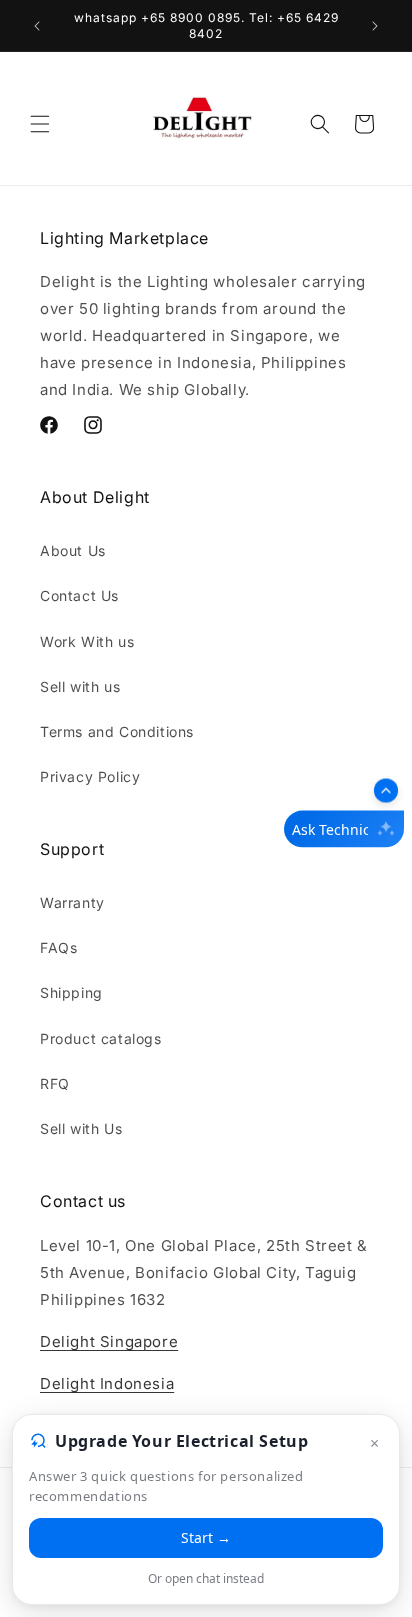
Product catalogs (101, 1038)
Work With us (87, 641)
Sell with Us (81, 1128)
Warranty (72, 902)
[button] (40, 124)
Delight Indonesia (107, 1383)
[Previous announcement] (37, 26)
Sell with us (80, 686)
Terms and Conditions (117, 731)
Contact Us (79, 595)
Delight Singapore (109, 1341)
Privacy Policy (90, 776)
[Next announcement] (375, 26)
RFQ (55, 1083)
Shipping (71, 992)
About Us (73, 550)
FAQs (58, 947)
